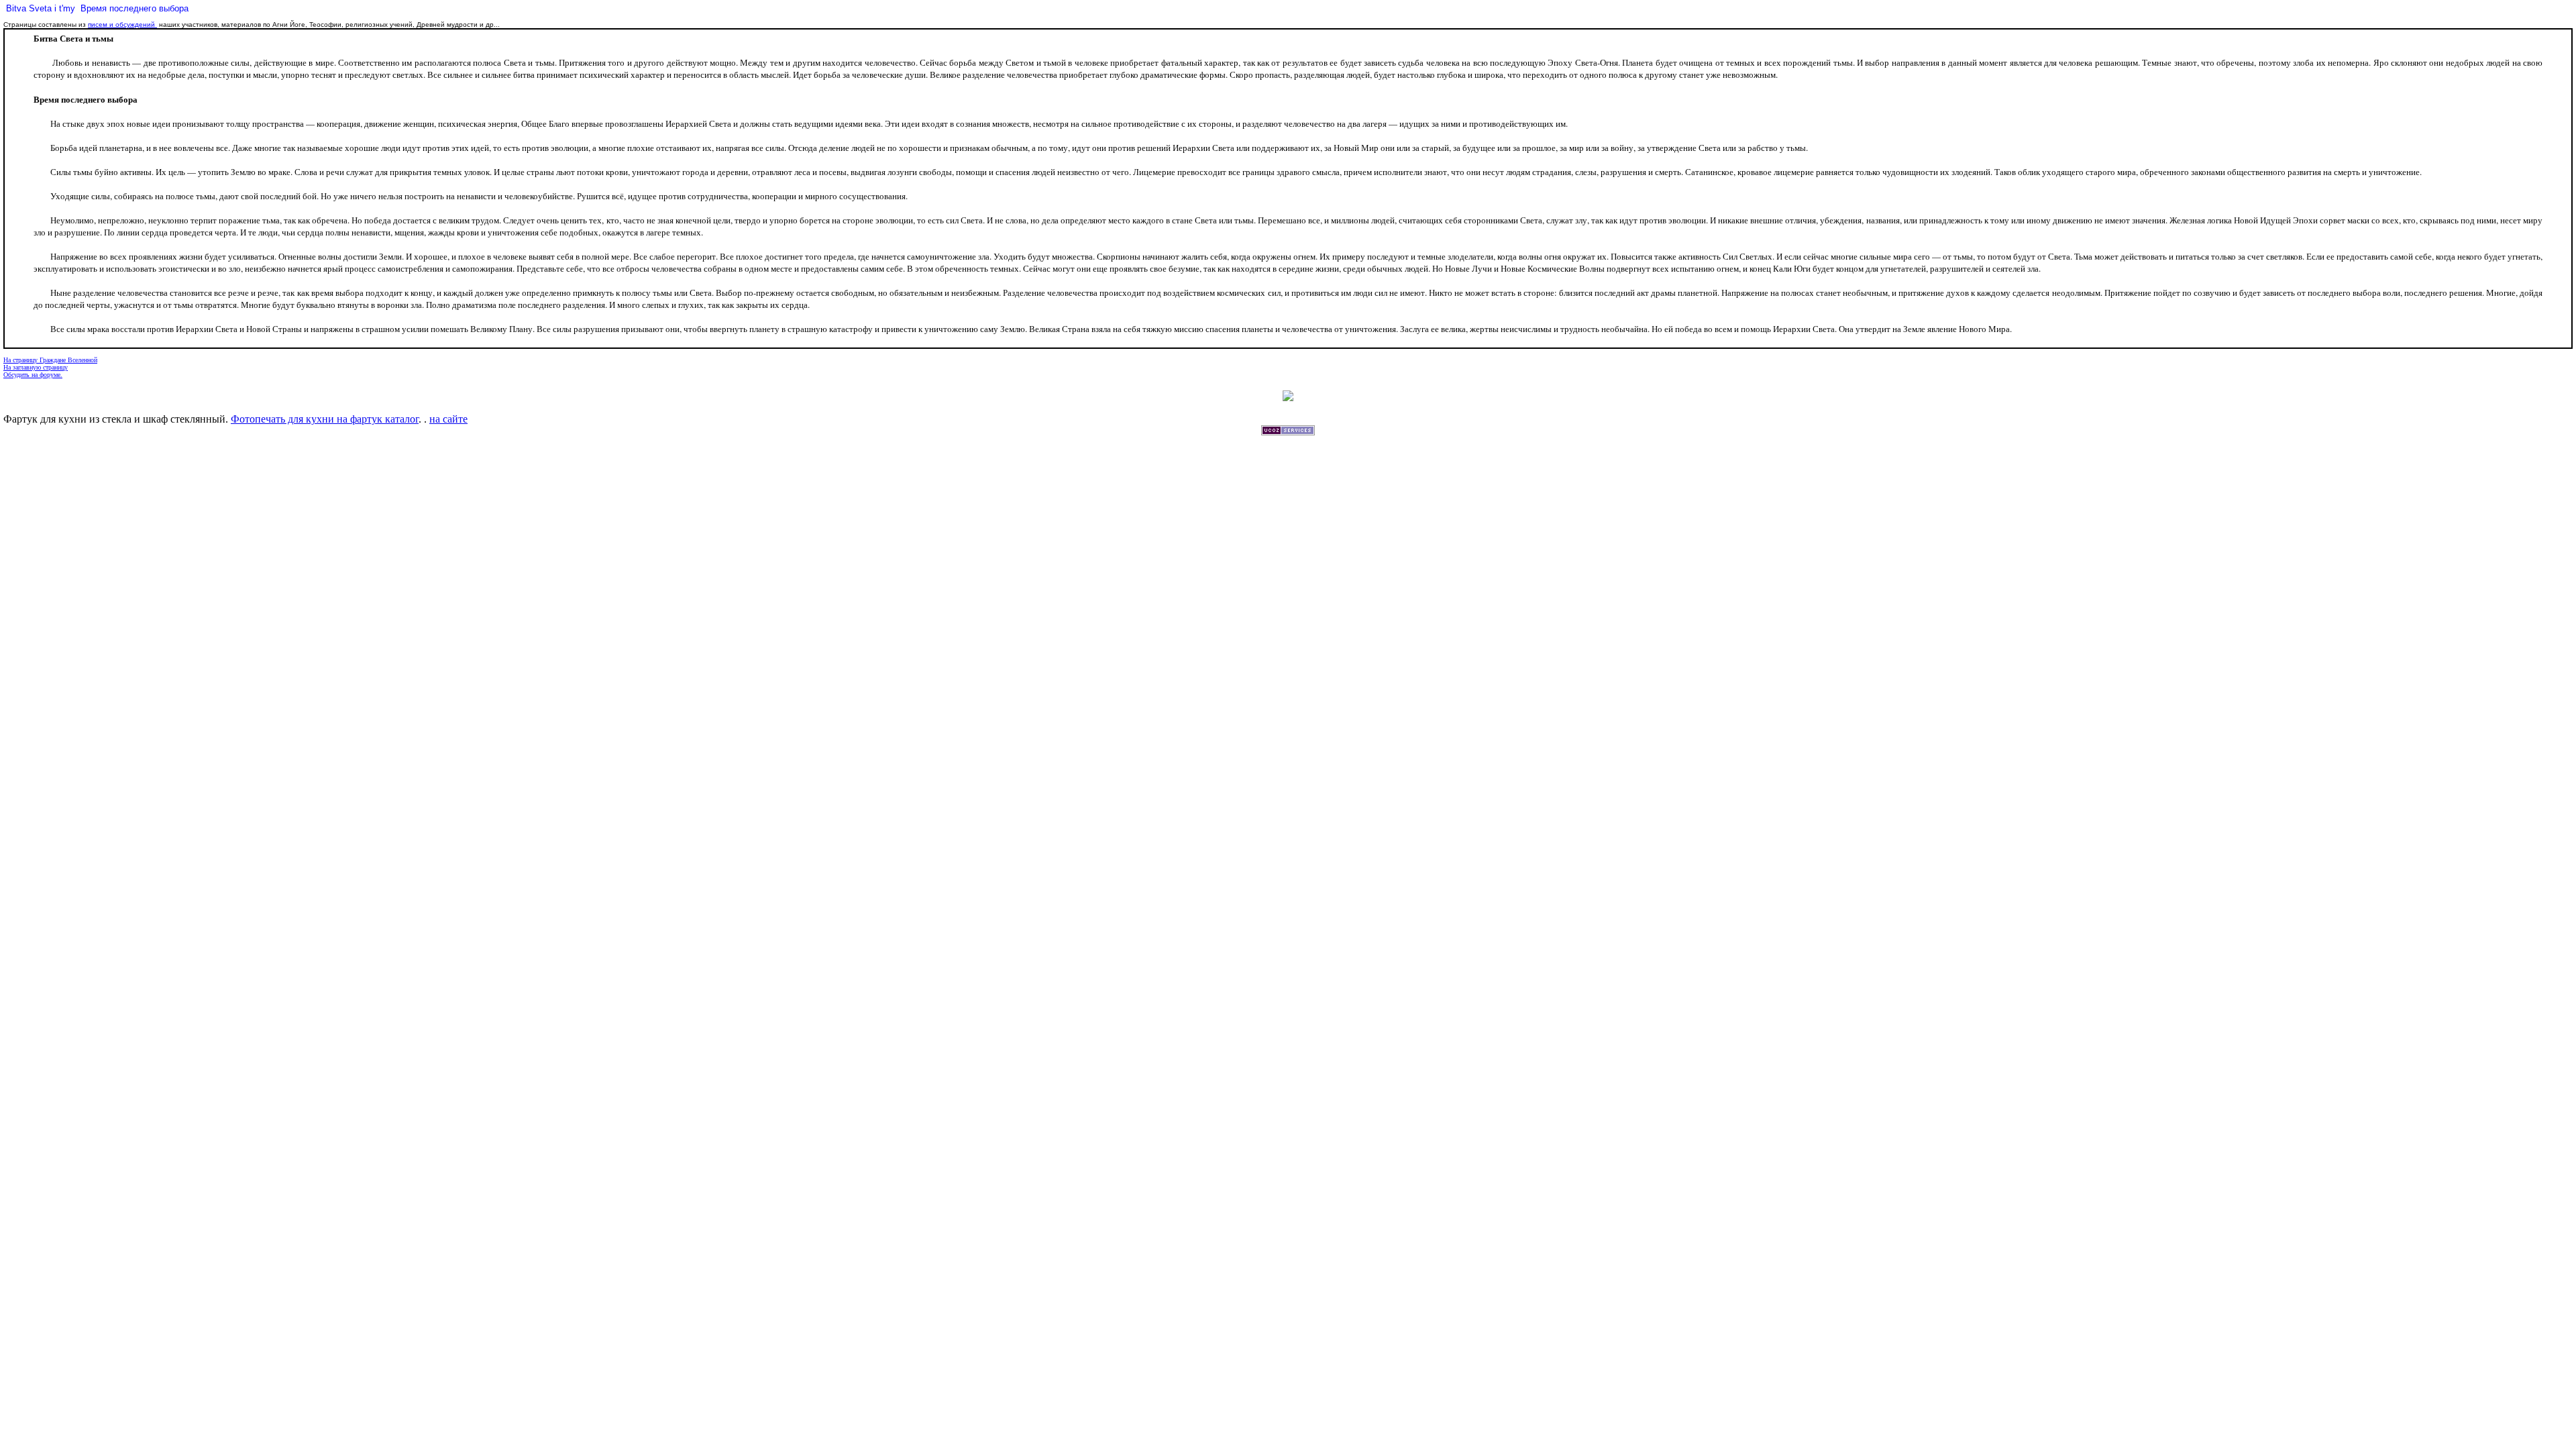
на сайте (448, 419)
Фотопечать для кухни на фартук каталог (325, 419)
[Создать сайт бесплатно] (1288, 432)
